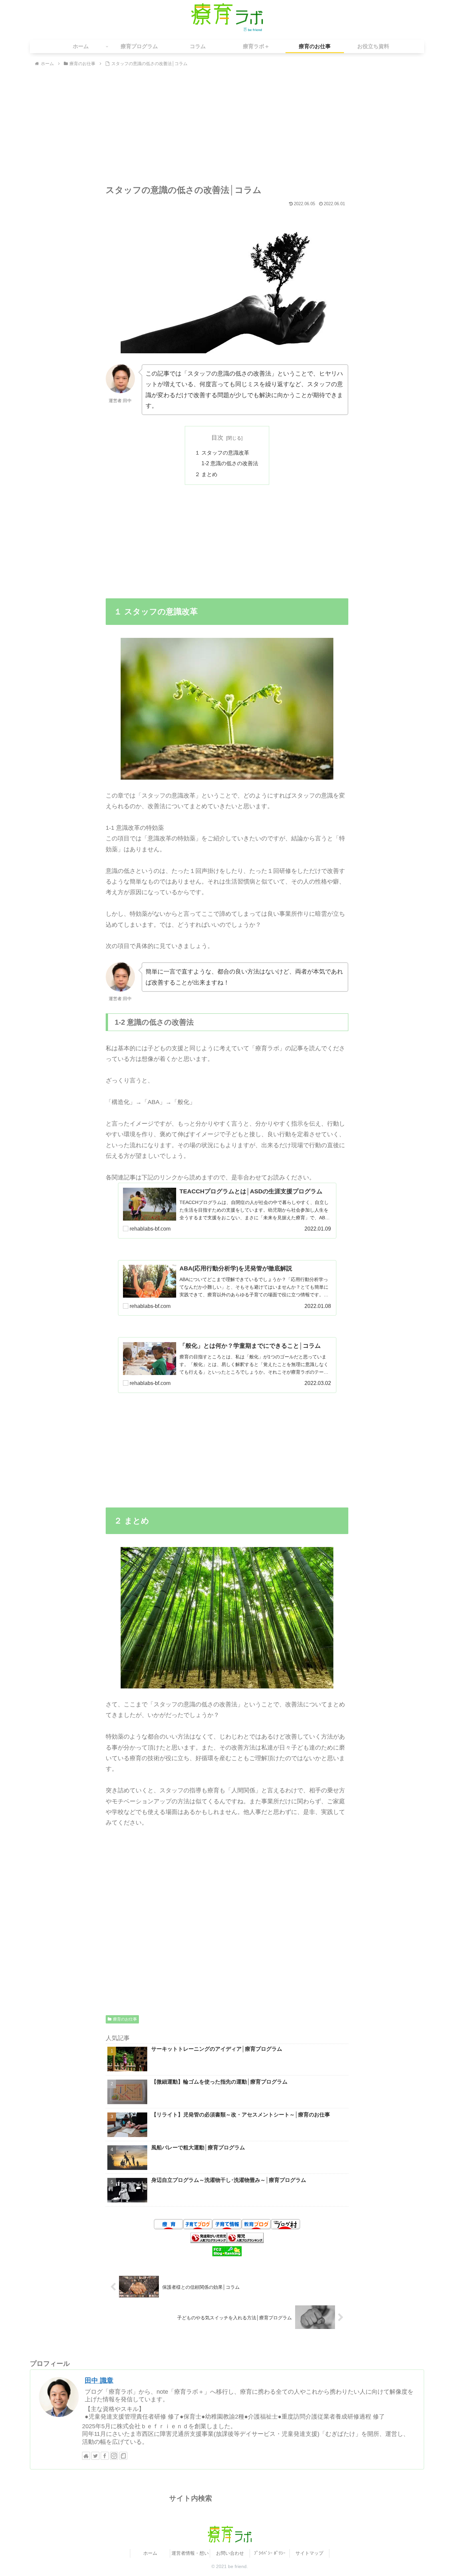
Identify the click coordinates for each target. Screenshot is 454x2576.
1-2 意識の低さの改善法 (230, 463)
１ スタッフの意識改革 (222, 453)
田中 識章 (99, 2380)
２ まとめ (206, 474)
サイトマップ (309, 2553)
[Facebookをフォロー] (105, 2456)
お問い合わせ (230, 2553)
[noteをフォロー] (123, 2456)
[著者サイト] (86, 2456)
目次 (217, 438)
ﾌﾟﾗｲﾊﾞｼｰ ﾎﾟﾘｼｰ (270, 2553)
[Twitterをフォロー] (95, 2456)
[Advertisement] (227, 128)
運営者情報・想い (190, 2553)
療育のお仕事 (125, 2019)
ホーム (150, 2553)
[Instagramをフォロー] (114, 2456)
